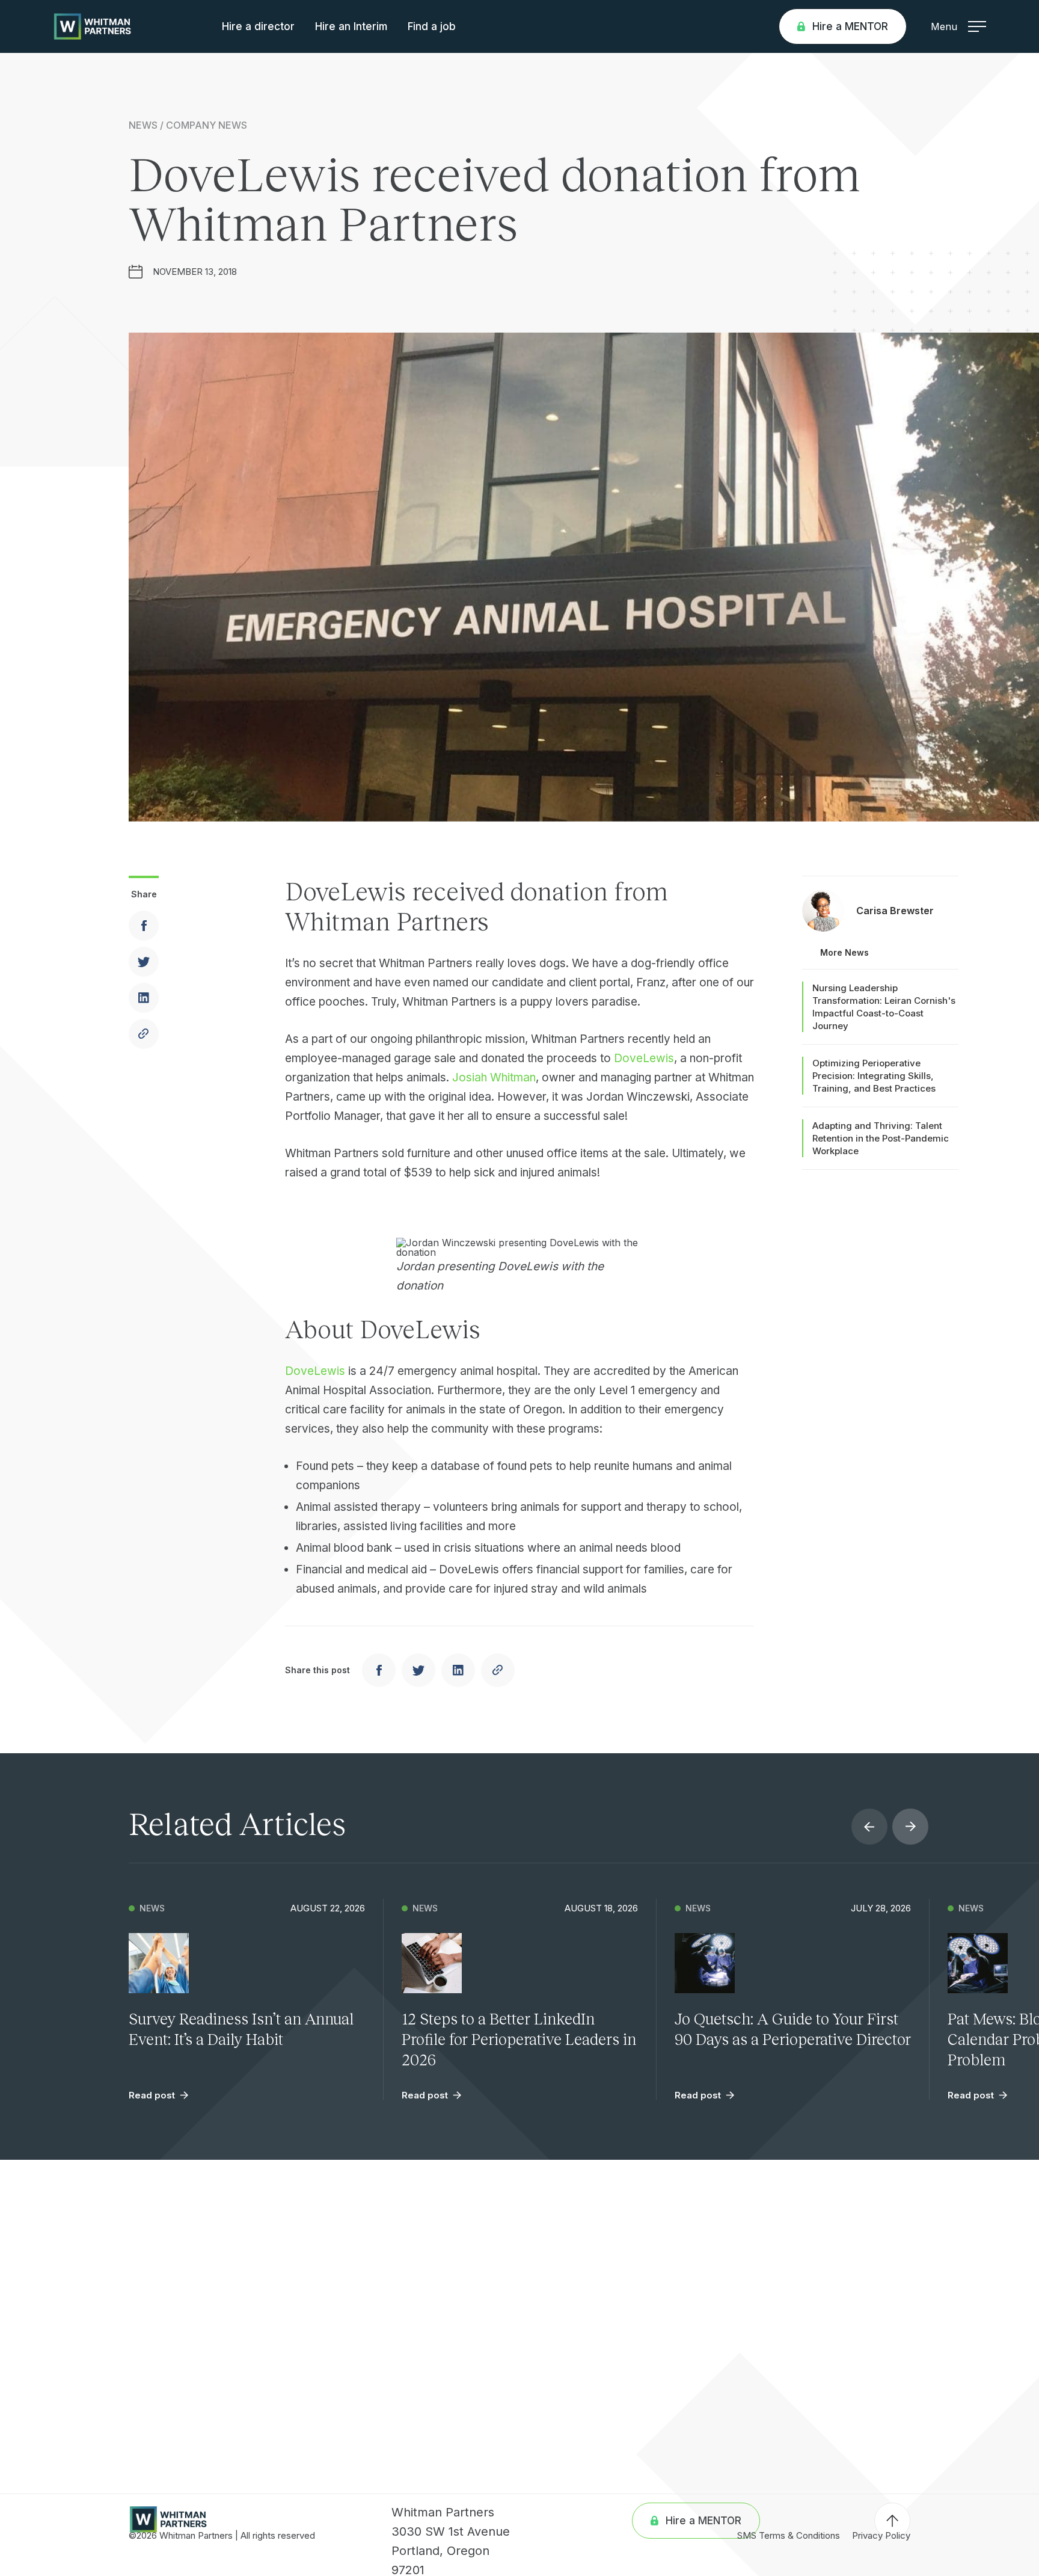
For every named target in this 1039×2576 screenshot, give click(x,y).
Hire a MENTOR (850, 26)
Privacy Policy (881, 2535)
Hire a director (258, 26)
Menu (944, 26)
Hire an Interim (351, 26)
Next (910, 1827)
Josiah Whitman (494, 1077)
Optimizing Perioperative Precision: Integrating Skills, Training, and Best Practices (874, 1076)
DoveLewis (644, 1058)
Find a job (432, 26)
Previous (869, 1827)
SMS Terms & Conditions (789, 2535)
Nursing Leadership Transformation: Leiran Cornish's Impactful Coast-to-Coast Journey (884, 1007)
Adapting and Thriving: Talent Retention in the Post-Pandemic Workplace (881, 1138)
